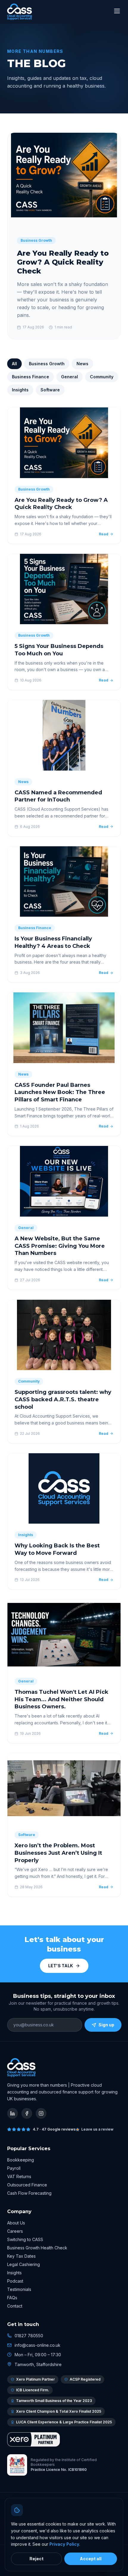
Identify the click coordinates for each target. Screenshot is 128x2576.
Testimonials (19, 2289)
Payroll (14, 2168)
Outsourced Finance (27, 2185)
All (14, 364)
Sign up (106, 2025)
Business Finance (31, 377)
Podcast (15, 2281)
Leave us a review (97, 2129)
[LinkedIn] (13, 2113)
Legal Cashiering (24, 2264)
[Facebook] (27, 2113)
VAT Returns (19, 2176)
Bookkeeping (21, 2160)
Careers (15, 2231)
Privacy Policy (64, 2544)
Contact (15, 2306)
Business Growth (47, 364)
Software (50, 390)
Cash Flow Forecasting (29, 2193)
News (82, 364)
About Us (16, 2223)
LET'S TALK (61, 1966)
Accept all (91, 2559)
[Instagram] (41, 2113)
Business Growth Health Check (37, 2248)
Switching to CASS (25, 2239)
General (70, 377)
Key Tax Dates (21, 2256)
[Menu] (117, 12)
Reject (36, 2559)
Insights (20, 390)
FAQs (12, 2298)
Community (102, 377)
